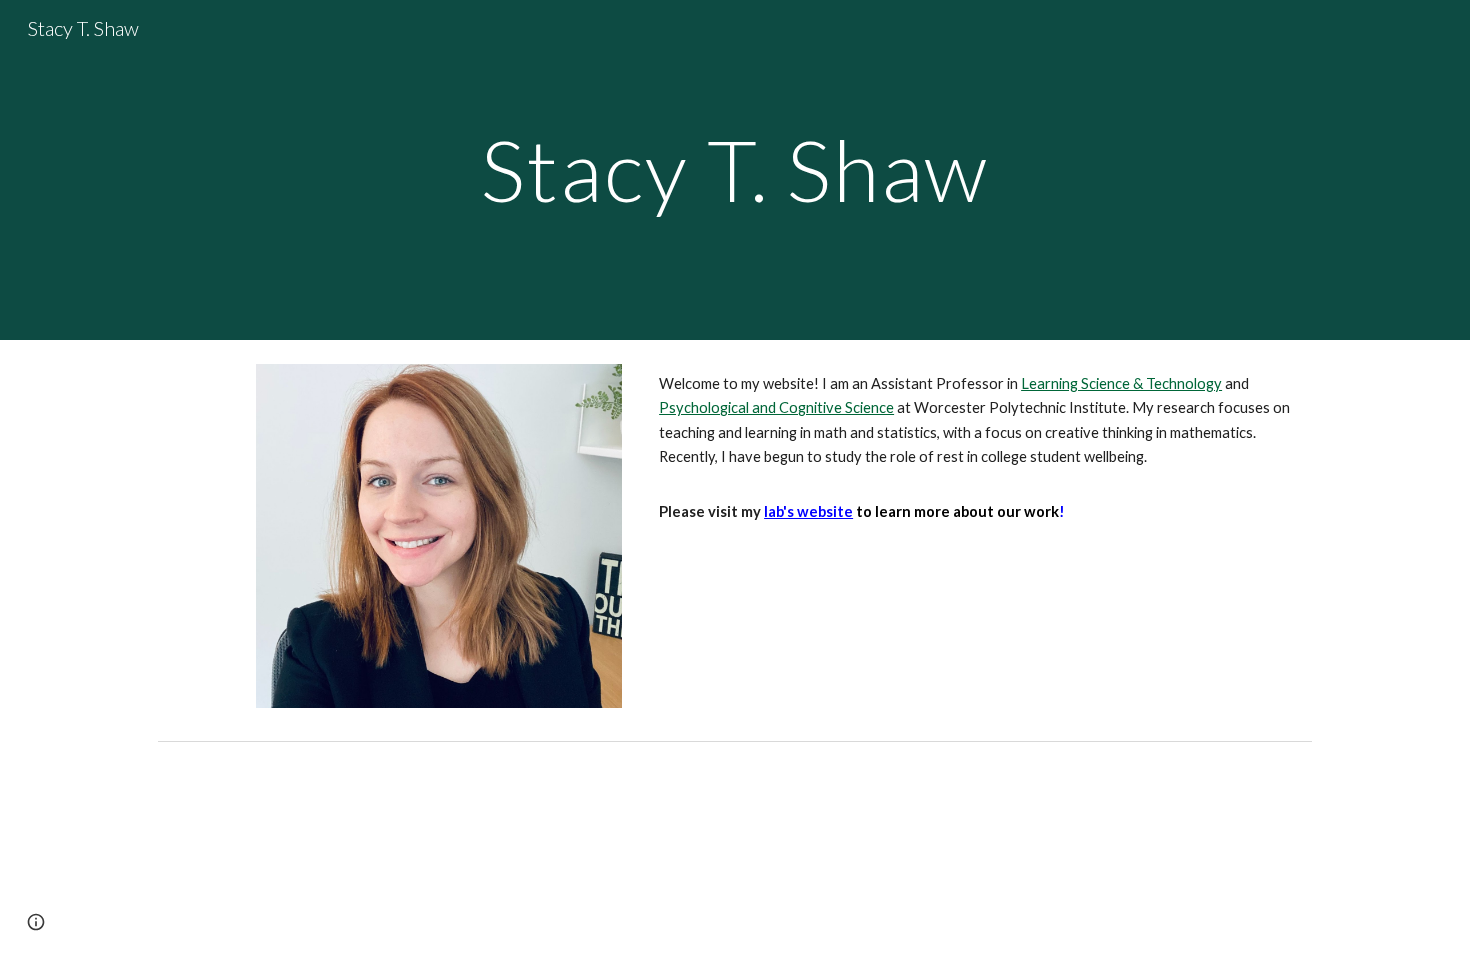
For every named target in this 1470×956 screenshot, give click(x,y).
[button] (36, 922)
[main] (735, 169)
